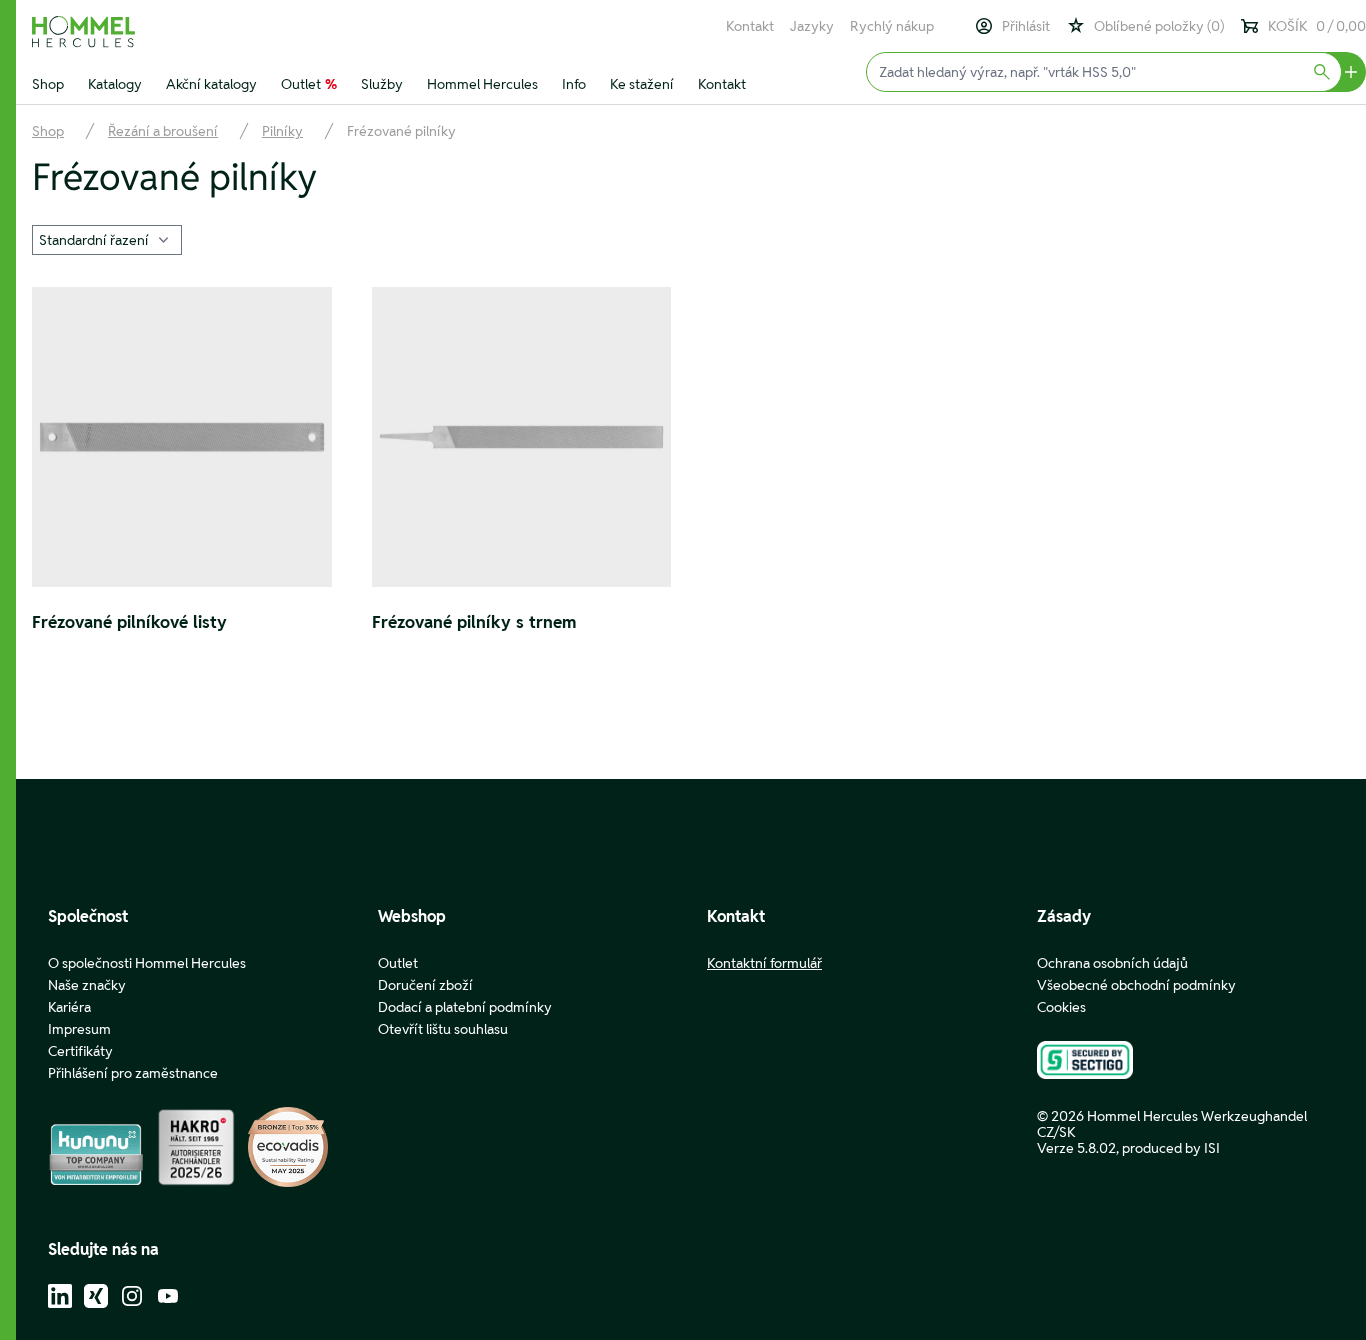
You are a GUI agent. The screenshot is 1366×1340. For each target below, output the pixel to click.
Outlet (309, 84)
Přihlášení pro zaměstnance (133, 1073)
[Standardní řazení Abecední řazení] (107, 238)
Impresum (79, 1029)
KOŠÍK (1317, 26)
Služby (382, 84)
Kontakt (750, 26)
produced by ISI (1171, 1148)
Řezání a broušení (163, 131)
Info (574, 84)
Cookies (1061, 1007)
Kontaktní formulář (764, 963)
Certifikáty (80, 1051)
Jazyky (812, 26)
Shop (48, 84)
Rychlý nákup (892, 26)
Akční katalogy (211, 84)
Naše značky (87, 985)
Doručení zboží (425, 985)
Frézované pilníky (401, 131)
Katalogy (115, 84)
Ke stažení (642, 84)
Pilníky (282, 131)
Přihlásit (1026, 26)
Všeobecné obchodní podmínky (1136, 985)
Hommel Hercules (482, 84)
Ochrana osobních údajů (1112, 963)
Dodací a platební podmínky (465, 1007)
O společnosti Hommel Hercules (147, 963)
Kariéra (69, 1007)
